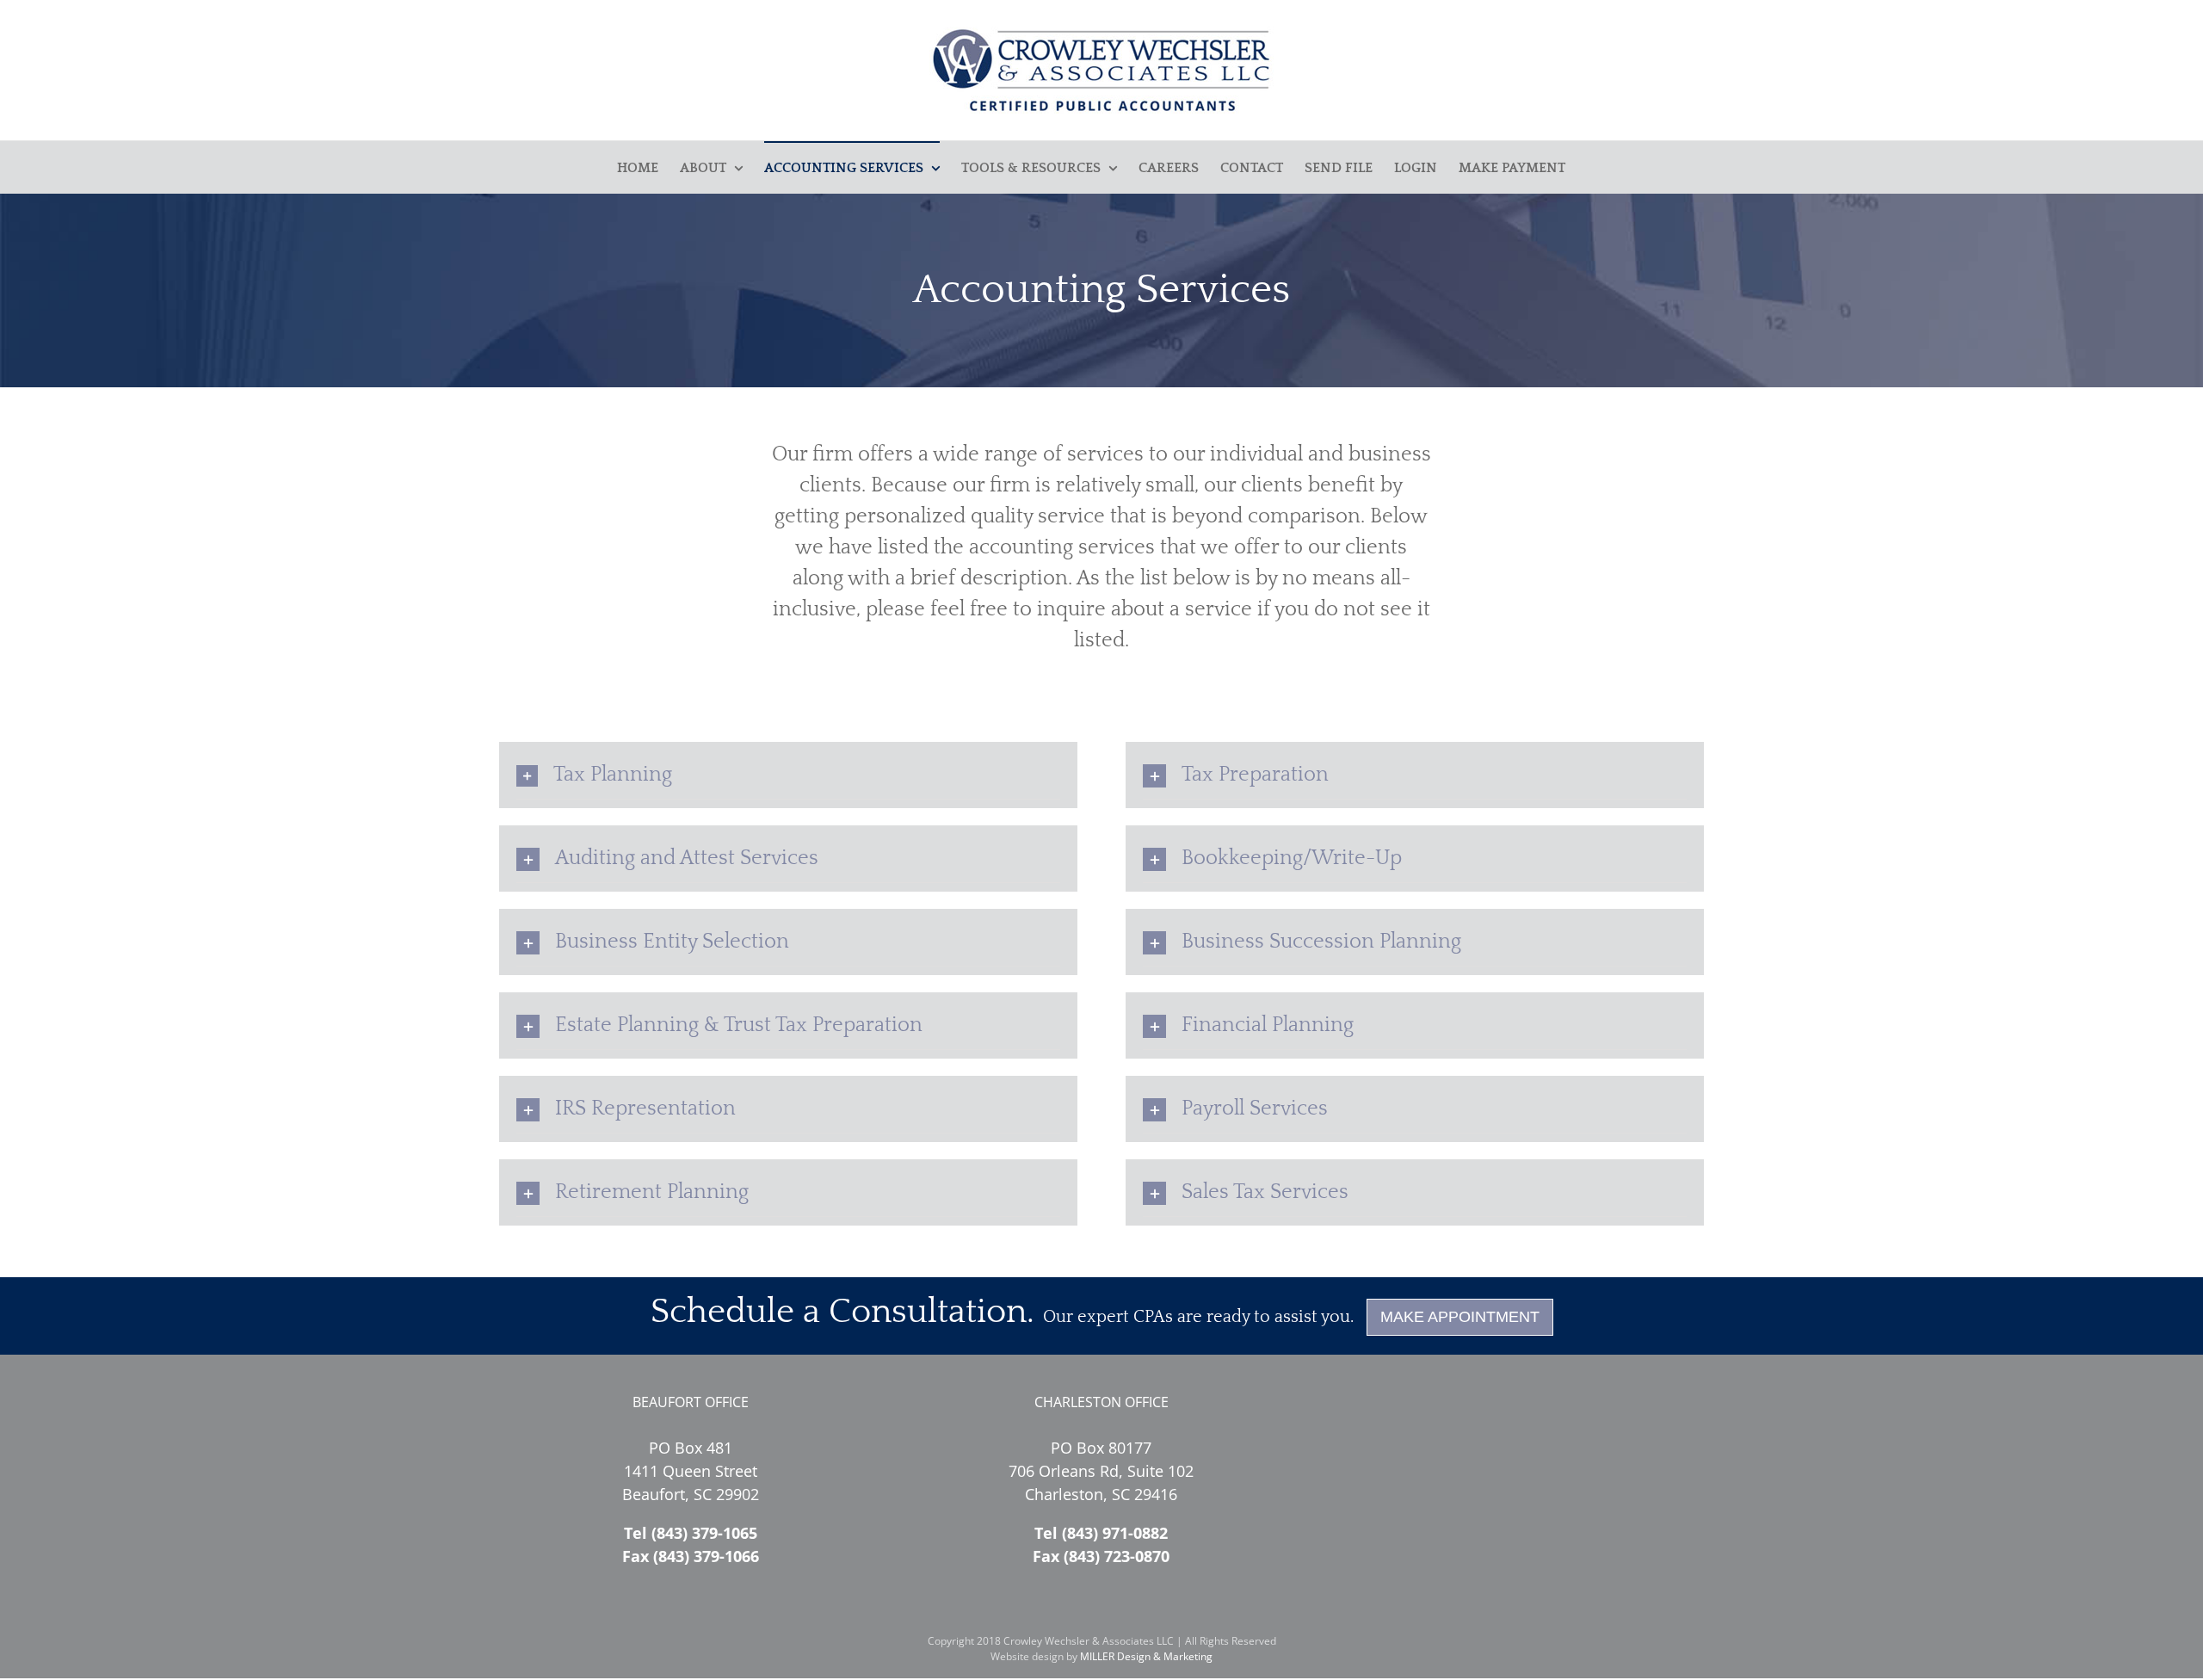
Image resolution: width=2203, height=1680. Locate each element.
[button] (788, 775)
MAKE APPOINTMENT (1460, 1317)
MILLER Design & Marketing (1146, 1656)
